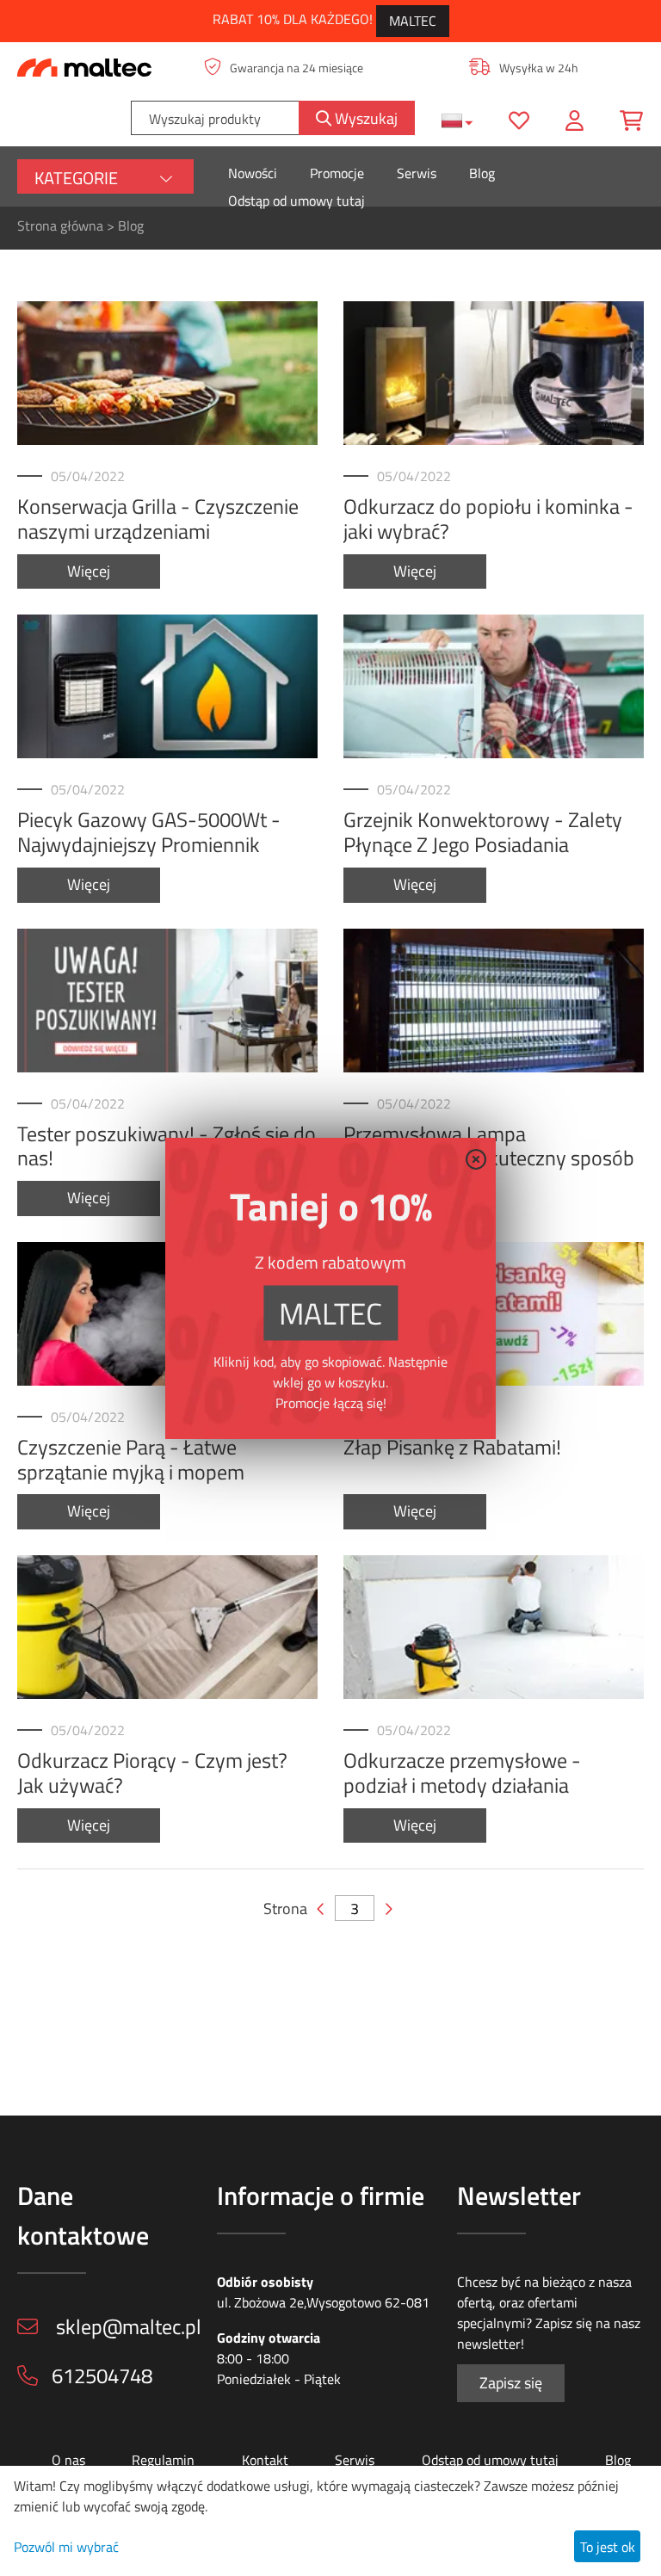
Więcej (89, 571)
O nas (68, 2460)
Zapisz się (511, 2383)
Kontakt (265, 2460)
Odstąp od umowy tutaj (297, 201)
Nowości (253, 173)
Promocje (337, 173)
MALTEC (413, 21)
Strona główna (60, 225)
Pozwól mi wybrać (66, 2547)
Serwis (417, 173)
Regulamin (163, 2460)
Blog (482, 173)
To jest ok (608, 2547)
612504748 (102, 2375)
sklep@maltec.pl (127, 2326)
